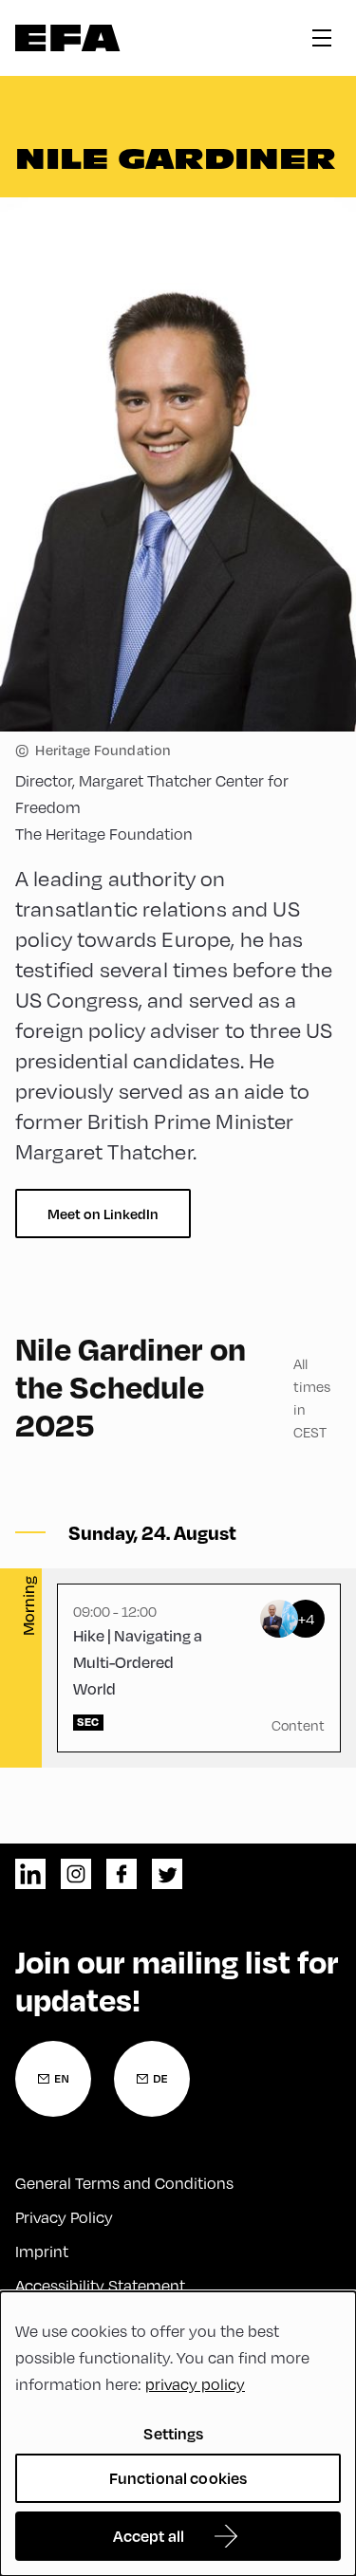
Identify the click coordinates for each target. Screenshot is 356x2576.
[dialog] (178, 2434)
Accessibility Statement (100, 2285)
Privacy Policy (64, 2217)
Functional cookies (178, 2478)
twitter (167, 1874)
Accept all (149, 2536)
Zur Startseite (68, 38)
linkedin (30, 1874)
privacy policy (195, 2384)
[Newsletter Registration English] (53, 2079)
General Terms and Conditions (124, 2183)
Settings (173, 2433)
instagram (76, 1874)
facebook (122, 1874)
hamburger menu (322, 38)
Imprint (42, 2251)
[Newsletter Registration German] (152, 2079)
